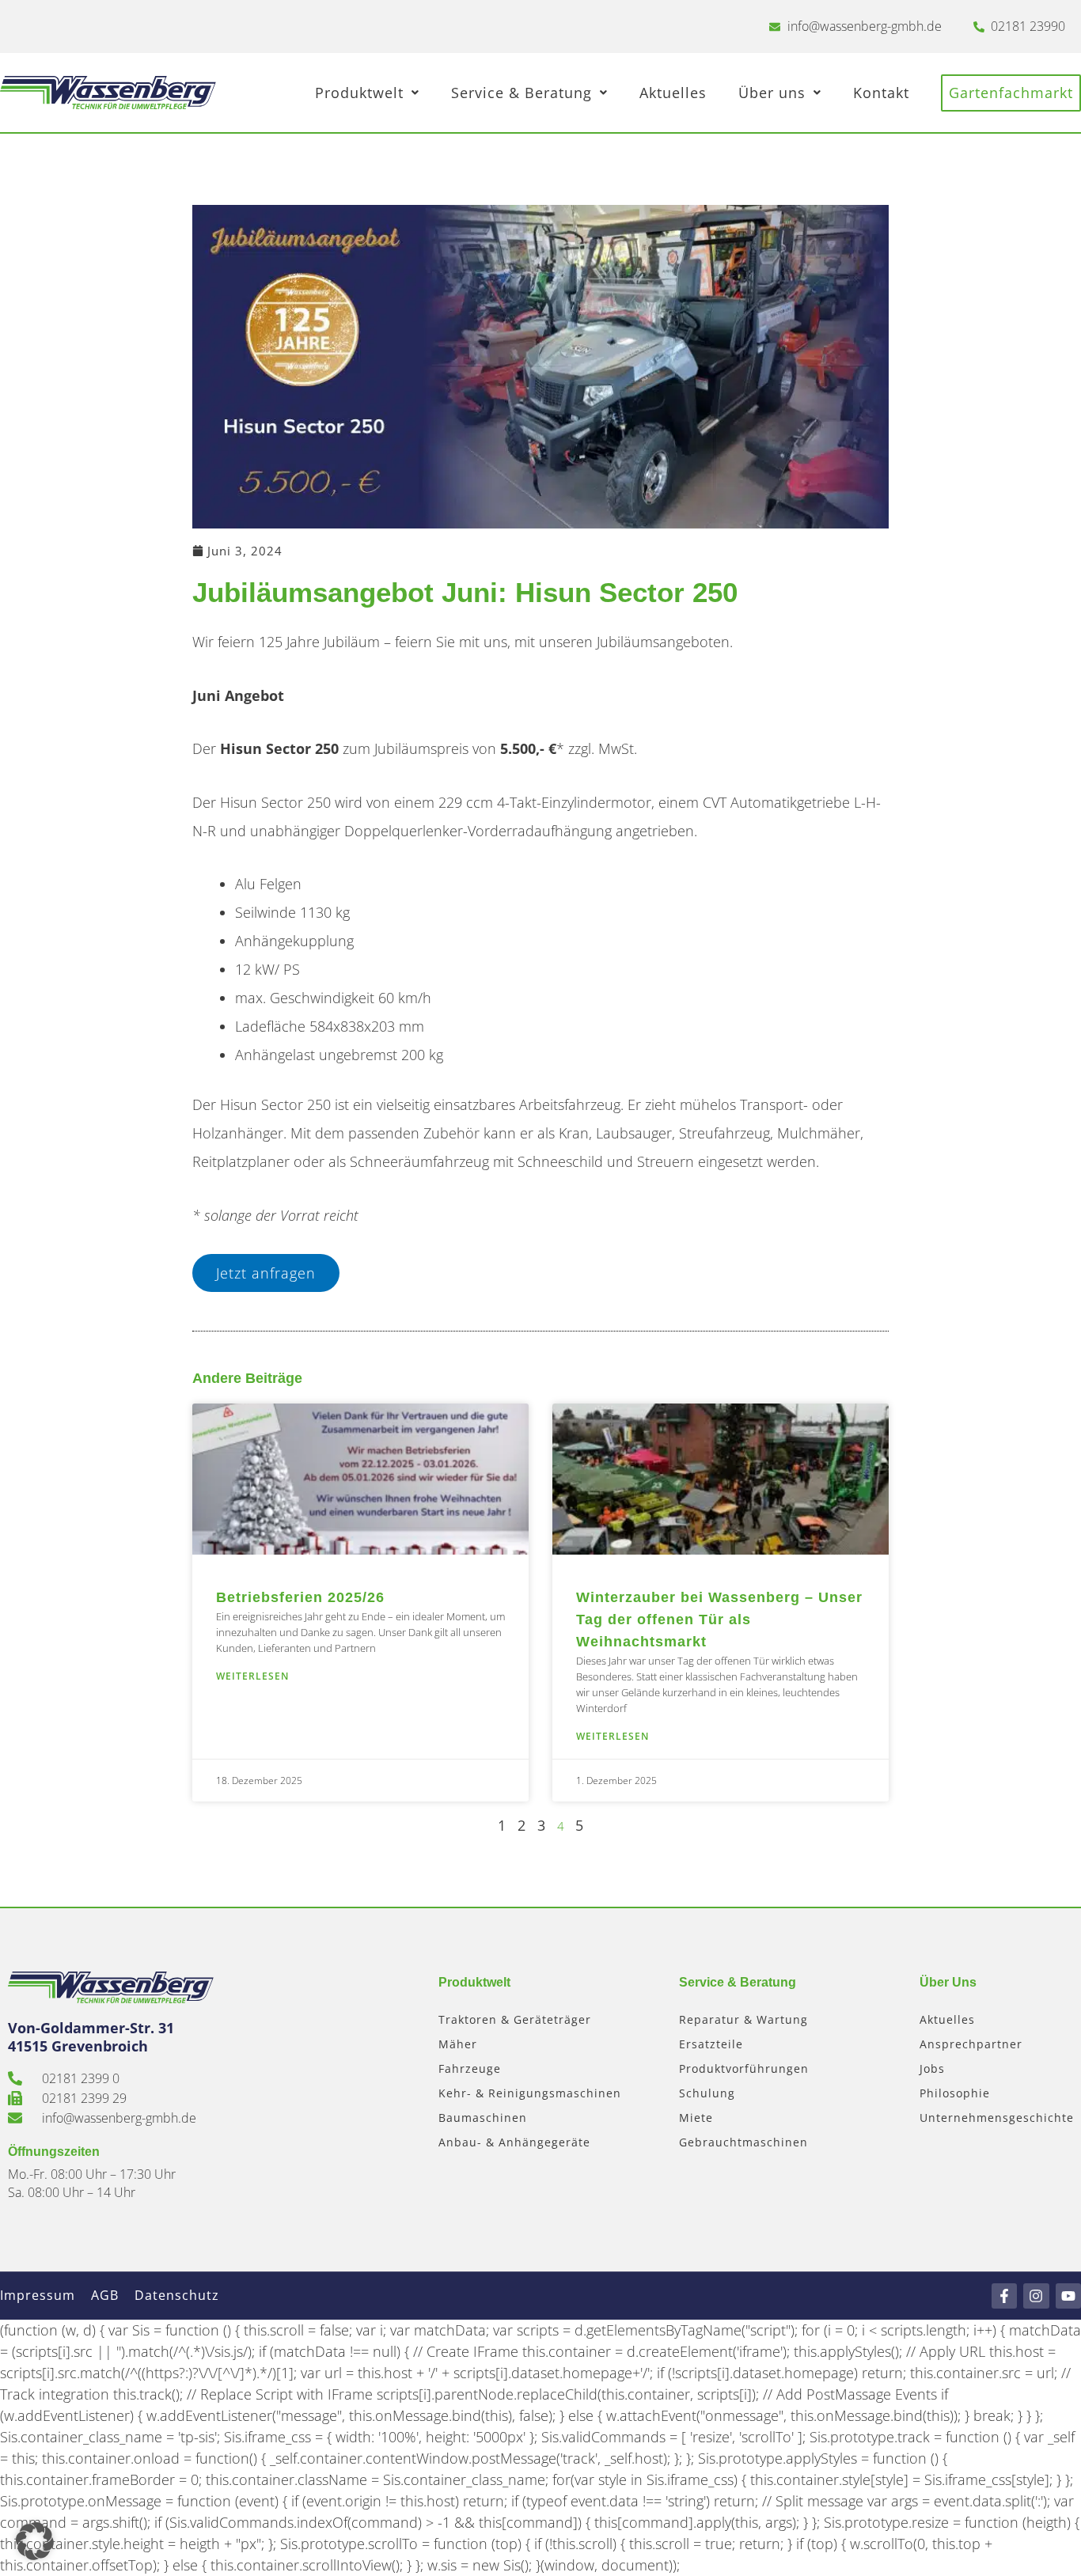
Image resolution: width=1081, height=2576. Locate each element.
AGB (105, 2295)
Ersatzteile (711, 2044)
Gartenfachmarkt (1011, 93)
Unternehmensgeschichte (997, 2118)
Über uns (772, 93)
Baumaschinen (483, 2118)
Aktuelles (673, 93)
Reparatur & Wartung (743, 2019)
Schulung (707, 2093)
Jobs (932, 2068)
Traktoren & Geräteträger (515, 2019)
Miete (696, 2118)
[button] (35, 2541)
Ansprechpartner (971, 2044)
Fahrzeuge (470, 2068)
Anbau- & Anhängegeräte (514, 2142)
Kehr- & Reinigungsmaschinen (530, 2093)
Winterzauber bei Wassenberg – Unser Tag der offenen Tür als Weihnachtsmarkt (719, 1619)
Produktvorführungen (744, 2068)
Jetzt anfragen (266, 1273)
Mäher (458, 2044)
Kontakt (881, 93)
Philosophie (955, 2093)
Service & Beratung (522, 93)
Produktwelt (359, 93)
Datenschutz (177, 2295)
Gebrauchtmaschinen (743, 2142)
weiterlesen (252, 1676)
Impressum (38, 2295)
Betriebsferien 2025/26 (300, 1597)
